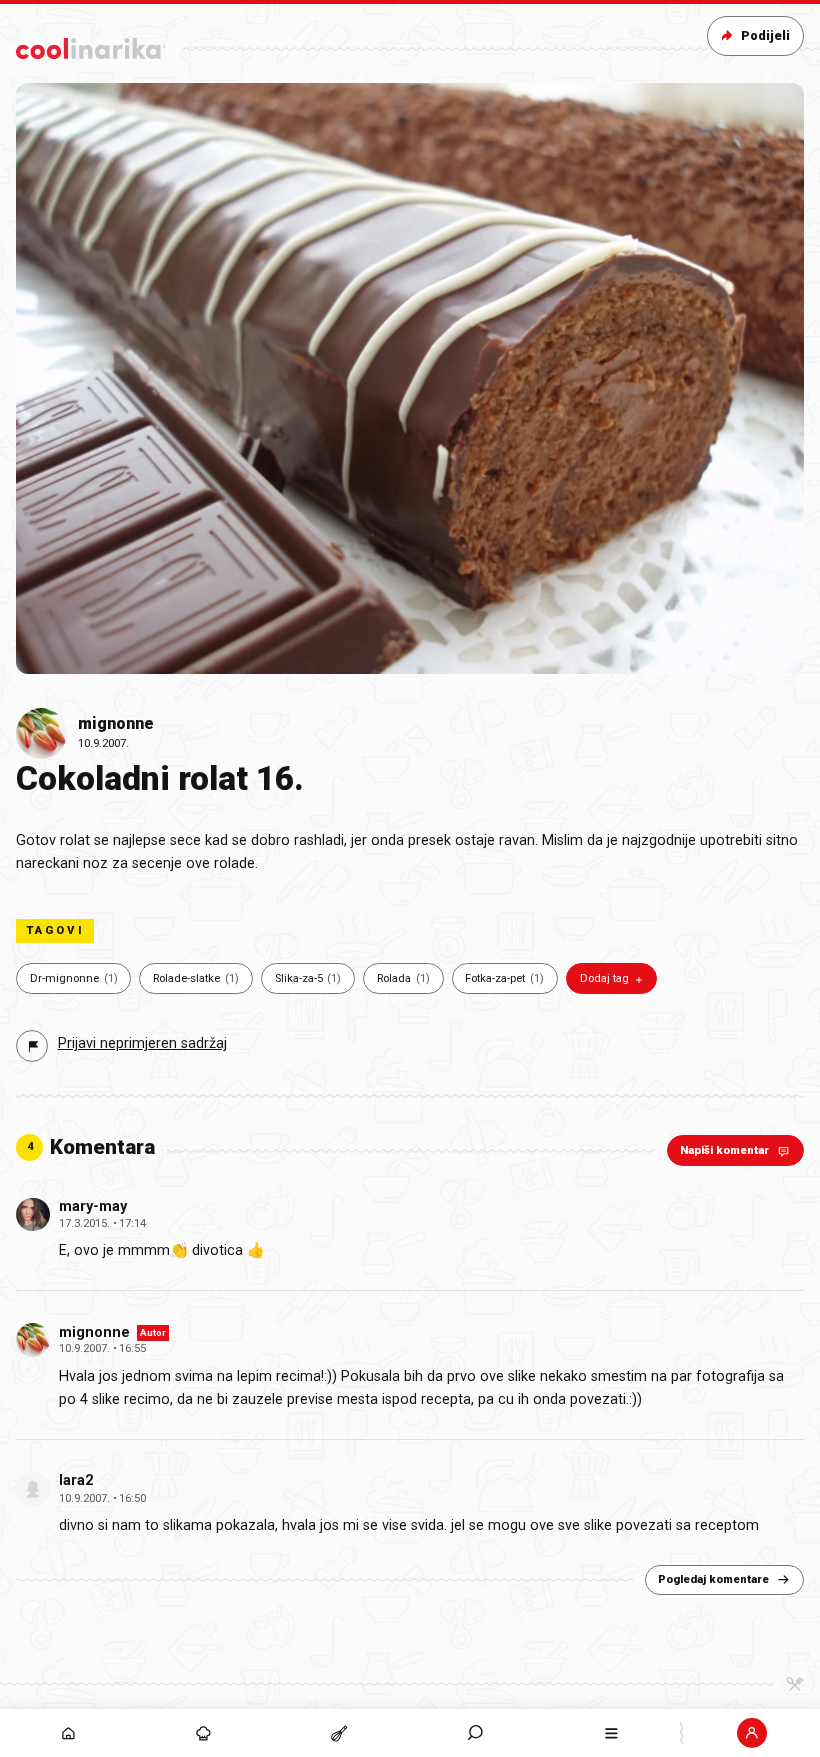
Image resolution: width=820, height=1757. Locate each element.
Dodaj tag (604, 978)
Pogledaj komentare (713, 1579)
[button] (476, 1733)
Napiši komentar (724, 1150)
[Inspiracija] (204, 1733)
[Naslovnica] (68, 1733)
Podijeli (765, 35)
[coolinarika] (91, 44)
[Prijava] (752, 1733)
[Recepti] (340, 1733)
